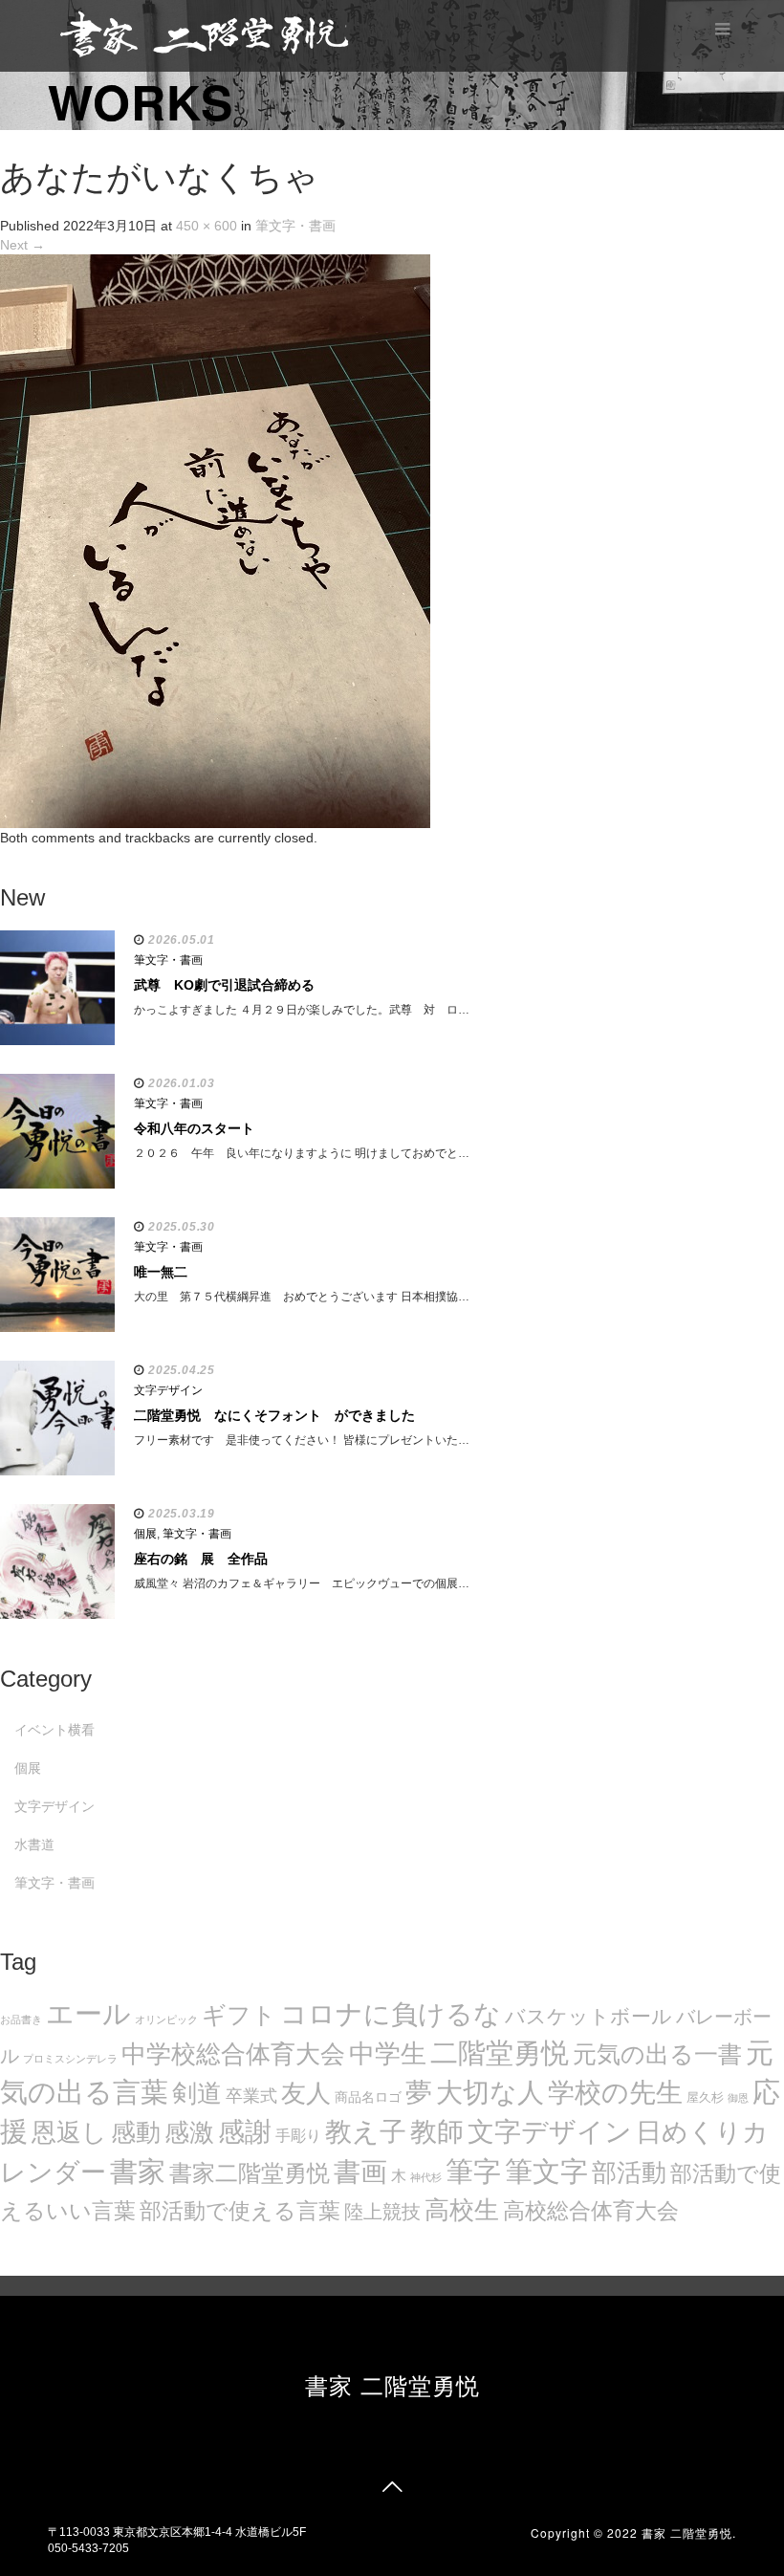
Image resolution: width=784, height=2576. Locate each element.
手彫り (298, 2136)
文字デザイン (168, 1390)
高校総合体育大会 (591, 2211)
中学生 (388, 2053)
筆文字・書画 (295, 226)
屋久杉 (705, 2097)
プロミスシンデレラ (70, 2059)
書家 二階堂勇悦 (392, 2384)
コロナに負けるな (391, 2014)
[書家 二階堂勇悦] (204, 33)
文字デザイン (550, 2131)
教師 (437, 2132)
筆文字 (546, 2171)
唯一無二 (161, 1272)
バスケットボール (588, 2016)
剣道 (197, 2093)
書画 (360, 2172)
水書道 (34, 1845)
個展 (145, 1534)
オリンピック (166, 2019)
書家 (138, 2172)
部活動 (629, 2172)
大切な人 (490, 2093)
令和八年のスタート (194, 1128)
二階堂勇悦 (500, 2053)
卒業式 (251, 2096)
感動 (136, 2132)
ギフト (239, 2015)
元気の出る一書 (657, 2054)
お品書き (21, 2019)
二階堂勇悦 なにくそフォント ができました (274, 1415)
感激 (189, 2132)
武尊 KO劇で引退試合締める (224, 985)
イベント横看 (54, 1730)
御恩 (738, 2098)
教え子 (366, 2132)
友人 (306, 2093)
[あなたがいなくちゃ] (215, 540)
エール (88, 2014)
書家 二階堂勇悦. (689, 2532)
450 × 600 (207, 226)
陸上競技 (382, 2212)
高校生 (462, 2210)
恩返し (69, 2132)
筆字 (473, 2172)
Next (22, 245)
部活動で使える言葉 (240, 2211)
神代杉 (426, 2177)
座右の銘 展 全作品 (201, 1559)
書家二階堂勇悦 (250, 2173)
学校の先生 (615, 2093)
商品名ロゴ (368, 2097)
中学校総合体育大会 (233, 2054)
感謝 (245, 2131)
